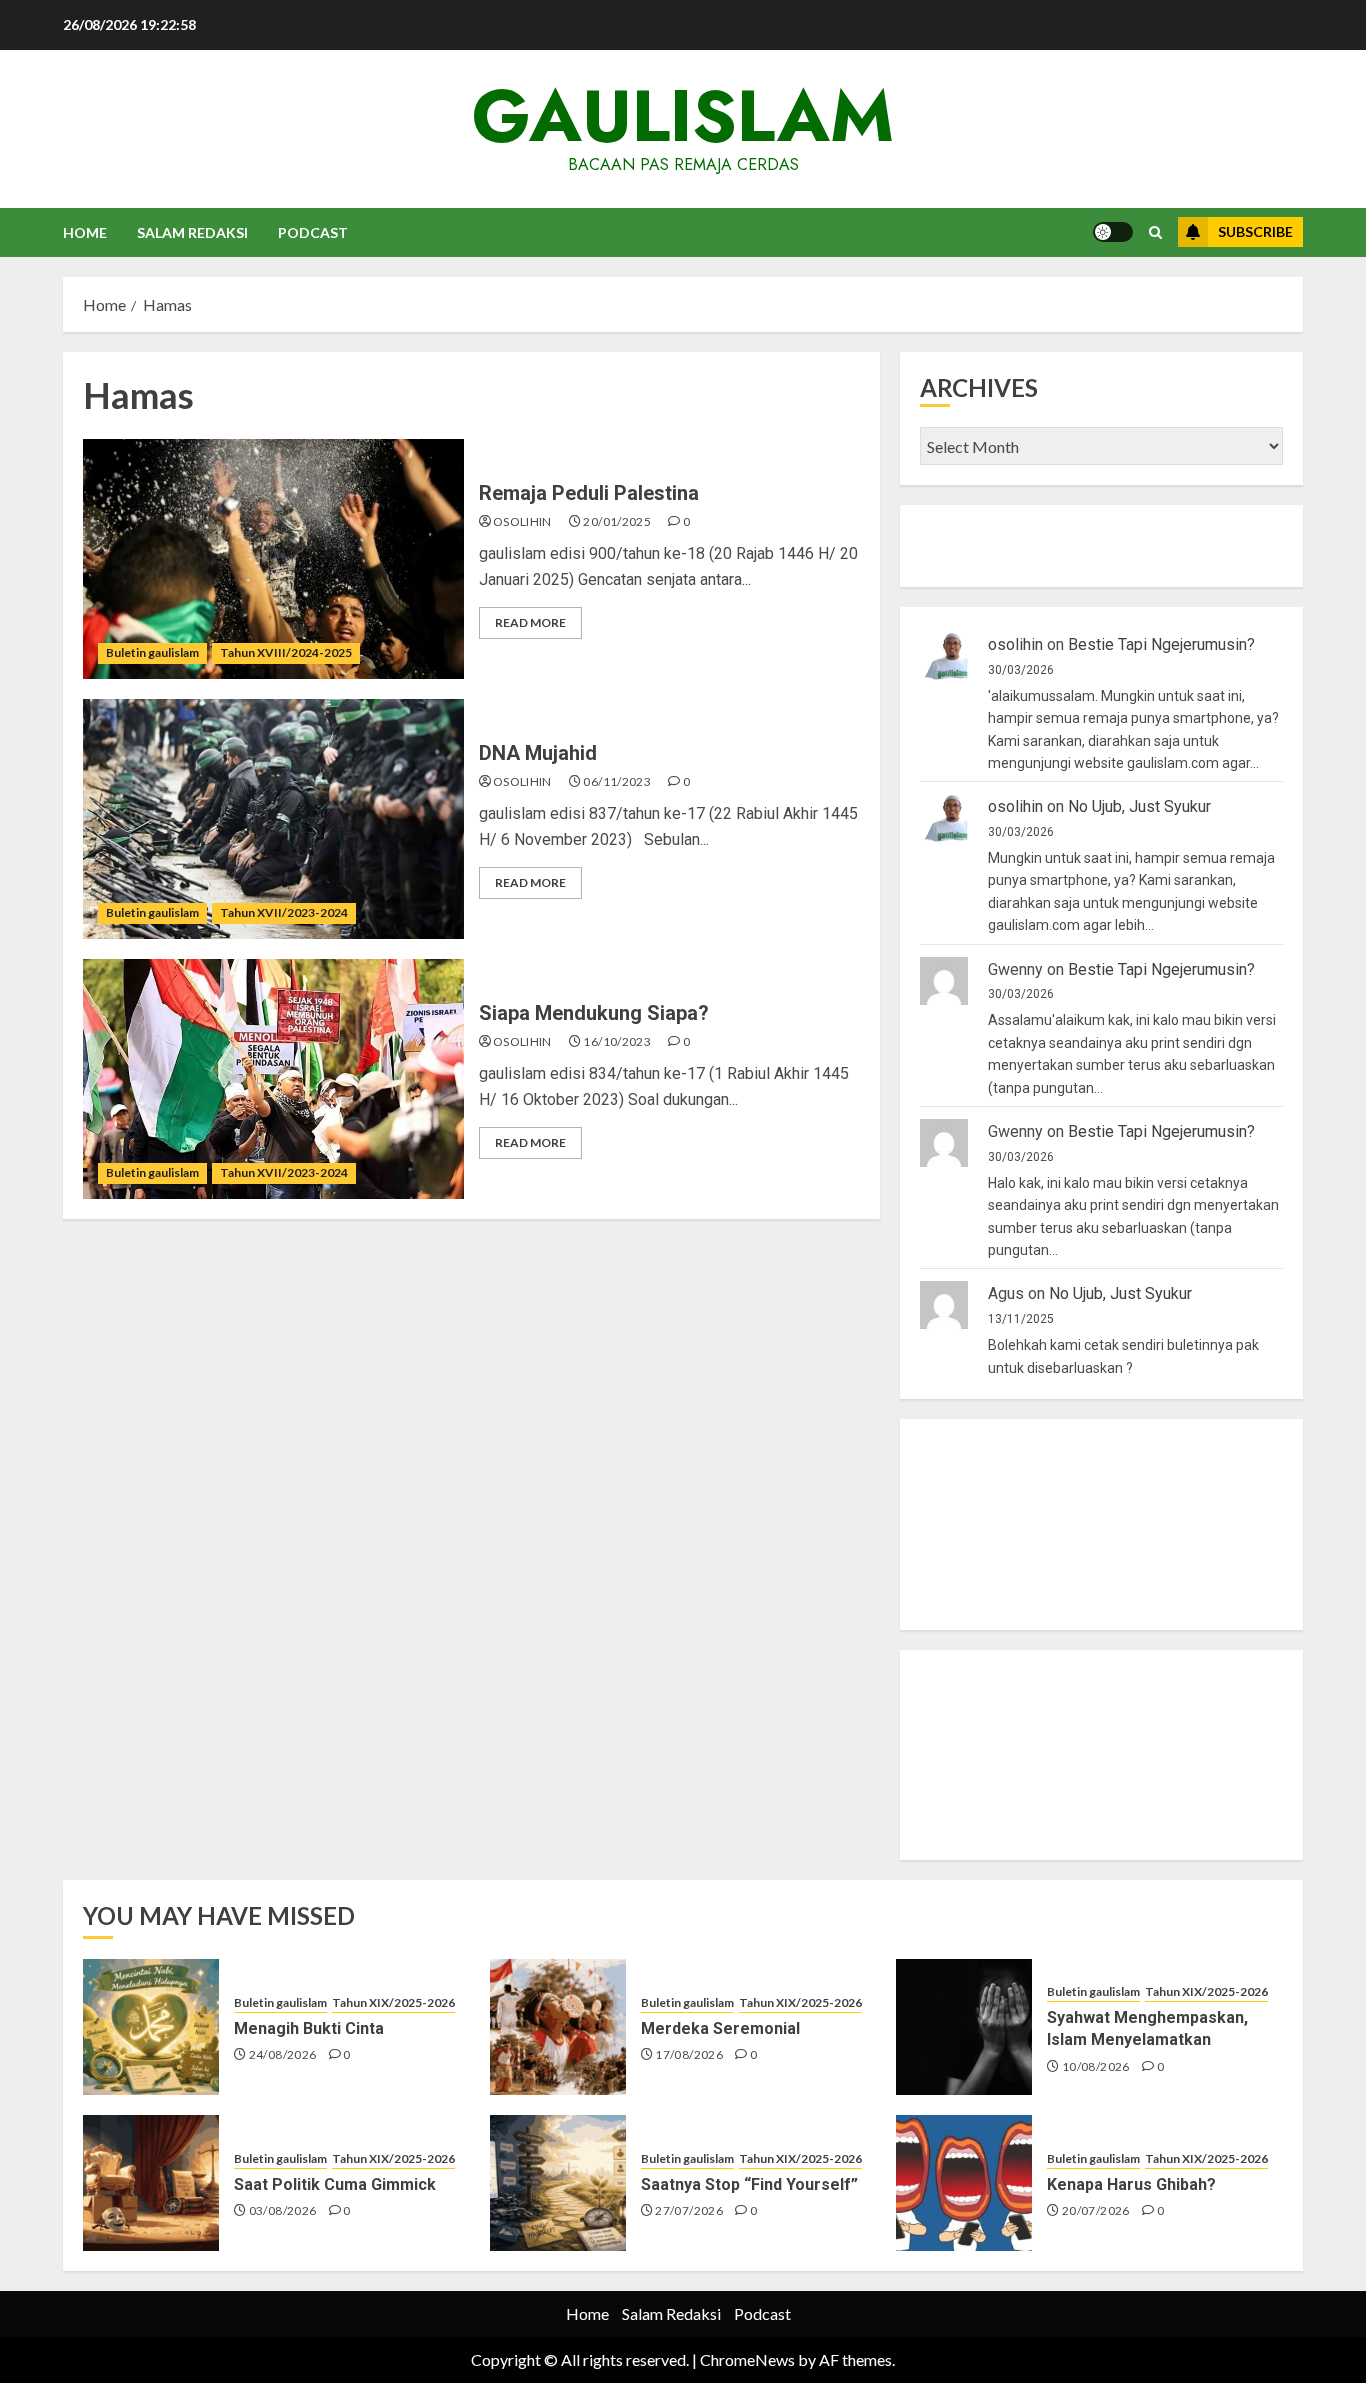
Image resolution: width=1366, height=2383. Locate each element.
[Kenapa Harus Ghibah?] (964, 2183)
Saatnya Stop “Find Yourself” (749, 2184)
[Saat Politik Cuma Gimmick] (151, 2183)
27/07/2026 (689, 2210)
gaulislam (683, 116)
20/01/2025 (617, 521)
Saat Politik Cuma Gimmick (335, 2184)
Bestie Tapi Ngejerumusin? (1161, 644)
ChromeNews (747, 2359)
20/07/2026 (1096, 2210)
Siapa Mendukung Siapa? (594, 1013)
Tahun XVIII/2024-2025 (286, 652)
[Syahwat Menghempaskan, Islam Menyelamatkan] (964, 2027)
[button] (1155, 232)
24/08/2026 (283, 2054)
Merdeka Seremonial (720, 2028)
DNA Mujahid (538, 753)
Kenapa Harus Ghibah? (1131, 2184)
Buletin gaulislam (152, 652)
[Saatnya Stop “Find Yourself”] (558, 2183)
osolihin (522, 521)
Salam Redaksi (192, 232)
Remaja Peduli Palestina (589, 493)
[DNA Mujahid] (273, 819)
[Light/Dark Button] (1113, 232)
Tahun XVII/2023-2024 (284, 912)
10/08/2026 (1096, 2066)
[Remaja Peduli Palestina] (273, 559)
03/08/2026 (283, 2210)
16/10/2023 (617, 1041)
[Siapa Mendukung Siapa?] (273, 1079)
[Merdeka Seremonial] (558, 2027)
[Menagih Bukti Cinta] (151, 2027)
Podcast (313, 232)
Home (85, 232)
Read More (530, 622)
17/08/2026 (689, 2054)
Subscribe (1255, 231)
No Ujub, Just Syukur (1139, 806)
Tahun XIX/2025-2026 (393, 2002)
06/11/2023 (617, 781)
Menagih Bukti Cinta (309, 2028)
